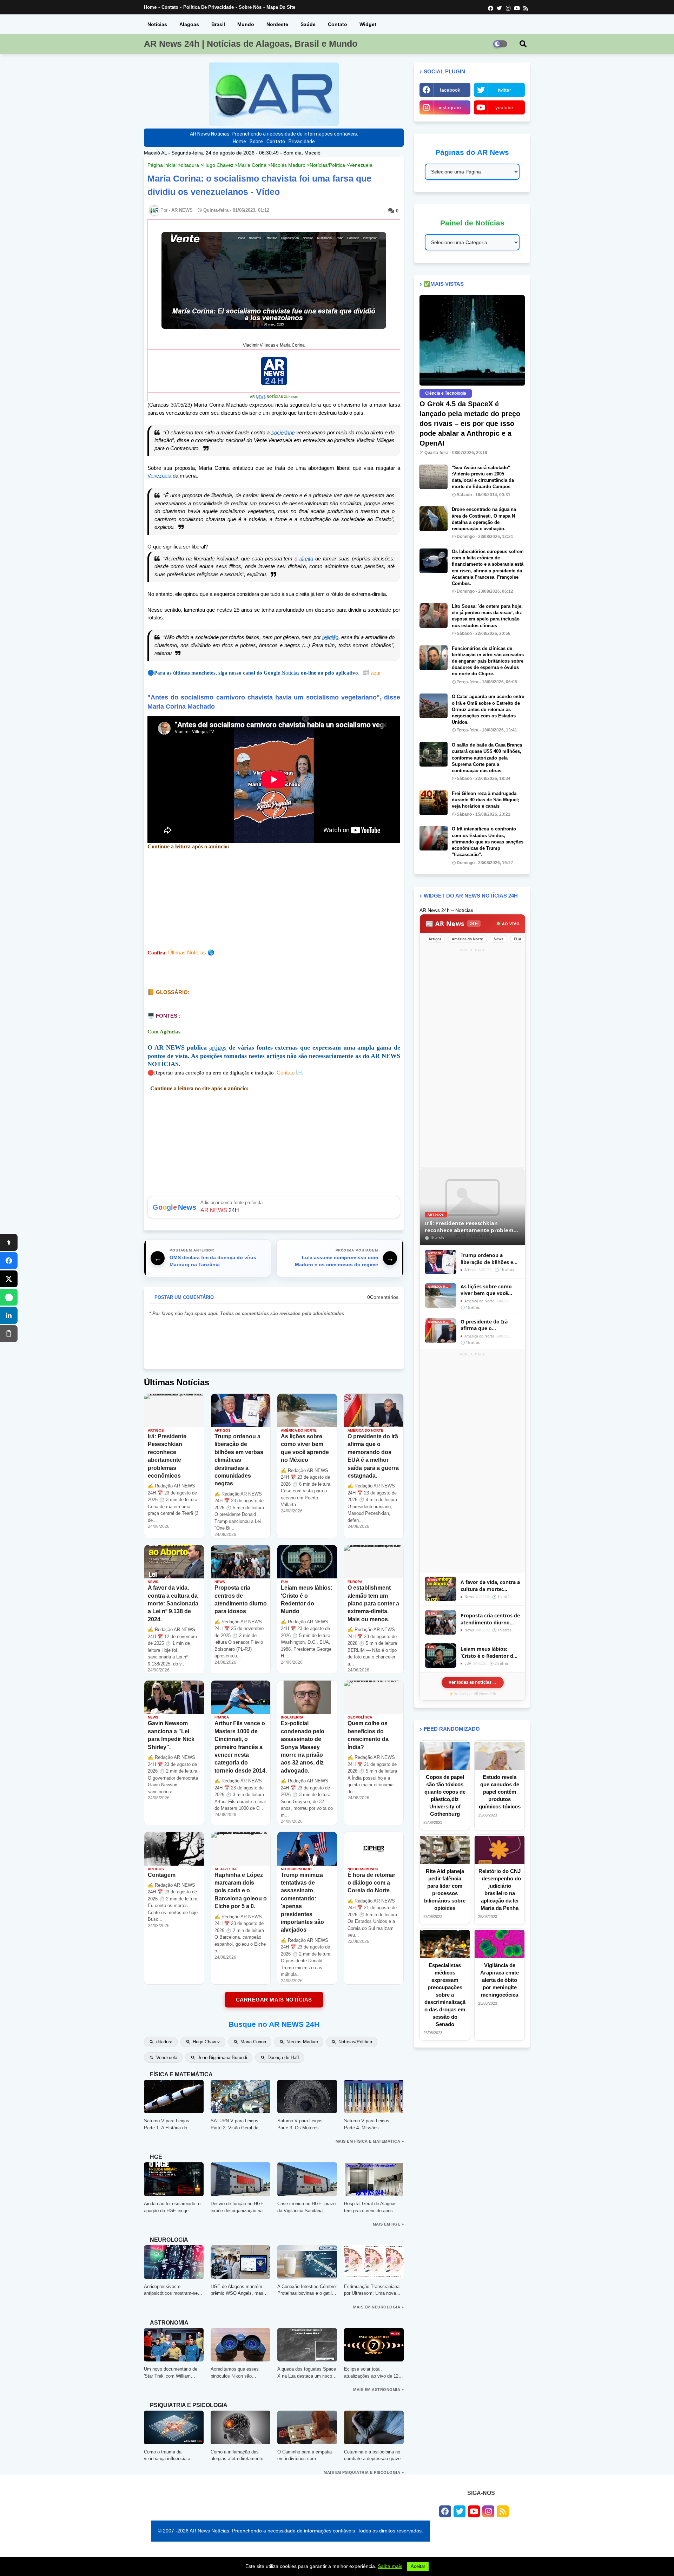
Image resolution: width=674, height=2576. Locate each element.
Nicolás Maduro (288, 165)
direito (306, 558)
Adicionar (274, 1207)
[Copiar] (9, 1334)
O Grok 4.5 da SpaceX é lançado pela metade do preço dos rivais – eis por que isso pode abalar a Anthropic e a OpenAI (470, 423)
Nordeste (277, 24)
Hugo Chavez (218, 165)
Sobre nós (250, 7)
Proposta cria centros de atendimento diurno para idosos (490, 1619)
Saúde (308, 24)
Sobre (256, 142)
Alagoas (189, 24)
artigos (218, 1047)
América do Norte (467, 939)
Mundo (246, 24)
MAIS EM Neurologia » (378, 2307)
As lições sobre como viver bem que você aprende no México (486, 1290)
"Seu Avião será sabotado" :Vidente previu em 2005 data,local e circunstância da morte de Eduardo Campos (483, 477)
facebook (450, 90)
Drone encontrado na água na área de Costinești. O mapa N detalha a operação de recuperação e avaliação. (484, 519)
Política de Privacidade (209, 7)
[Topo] (9, 1242)
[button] (523, 44)
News (498, 939)
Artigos (435, 939)
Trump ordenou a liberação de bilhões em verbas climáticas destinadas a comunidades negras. (489, 1259)
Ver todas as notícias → (473, 1682)
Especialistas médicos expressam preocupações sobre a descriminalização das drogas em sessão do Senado (445, 1995)
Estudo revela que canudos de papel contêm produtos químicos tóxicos (500, 1792)
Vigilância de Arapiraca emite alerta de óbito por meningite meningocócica (500, 1980)
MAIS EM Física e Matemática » (370, 2141)
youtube (504, 107)
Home (150, 7)
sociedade (283, 432)
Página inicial (162, 165)
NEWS (261, 397)
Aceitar (418, 2566)
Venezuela (361, 165)
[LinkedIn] (9, 1315)
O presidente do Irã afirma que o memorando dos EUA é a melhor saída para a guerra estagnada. (489, 1325)
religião (330, 637)
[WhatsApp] (9, 1297)
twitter (504, 90)
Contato (170, 7)
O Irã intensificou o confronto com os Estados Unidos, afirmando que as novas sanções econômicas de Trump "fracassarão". (488, 842)
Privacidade (302, 142)
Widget (368, 24)
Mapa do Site (281, 7)
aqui (371, 673)
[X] (9, 1279)
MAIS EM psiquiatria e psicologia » (364, 2472)
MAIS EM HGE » (388, 2224)
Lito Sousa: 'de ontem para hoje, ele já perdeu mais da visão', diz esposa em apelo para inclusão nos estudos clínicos (487, 616)
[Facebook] (9, 1261)
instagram (450, 107)
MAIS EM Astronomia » (378, 2390)
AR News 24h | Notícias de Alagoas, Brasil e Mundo (251, 44)
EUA (518, 939)
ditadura (190, 165)
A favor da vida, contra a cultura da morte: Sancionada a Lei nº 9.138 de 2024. (490, 1586)
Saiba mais (390, 2566)
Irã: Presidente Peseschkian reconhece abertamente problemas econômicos (472, 1227)
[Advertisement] (473, 1059)
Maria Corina (252, 165)
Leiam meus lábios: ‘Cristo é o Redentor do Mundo (488, 1652)
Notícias (157, 24)
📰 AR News (452, 924)
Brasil (218, 24)
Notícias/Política (327, 165)
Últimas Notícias (187, 952)
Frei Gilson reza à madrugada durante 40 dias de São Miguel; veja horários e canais (485, 800)
